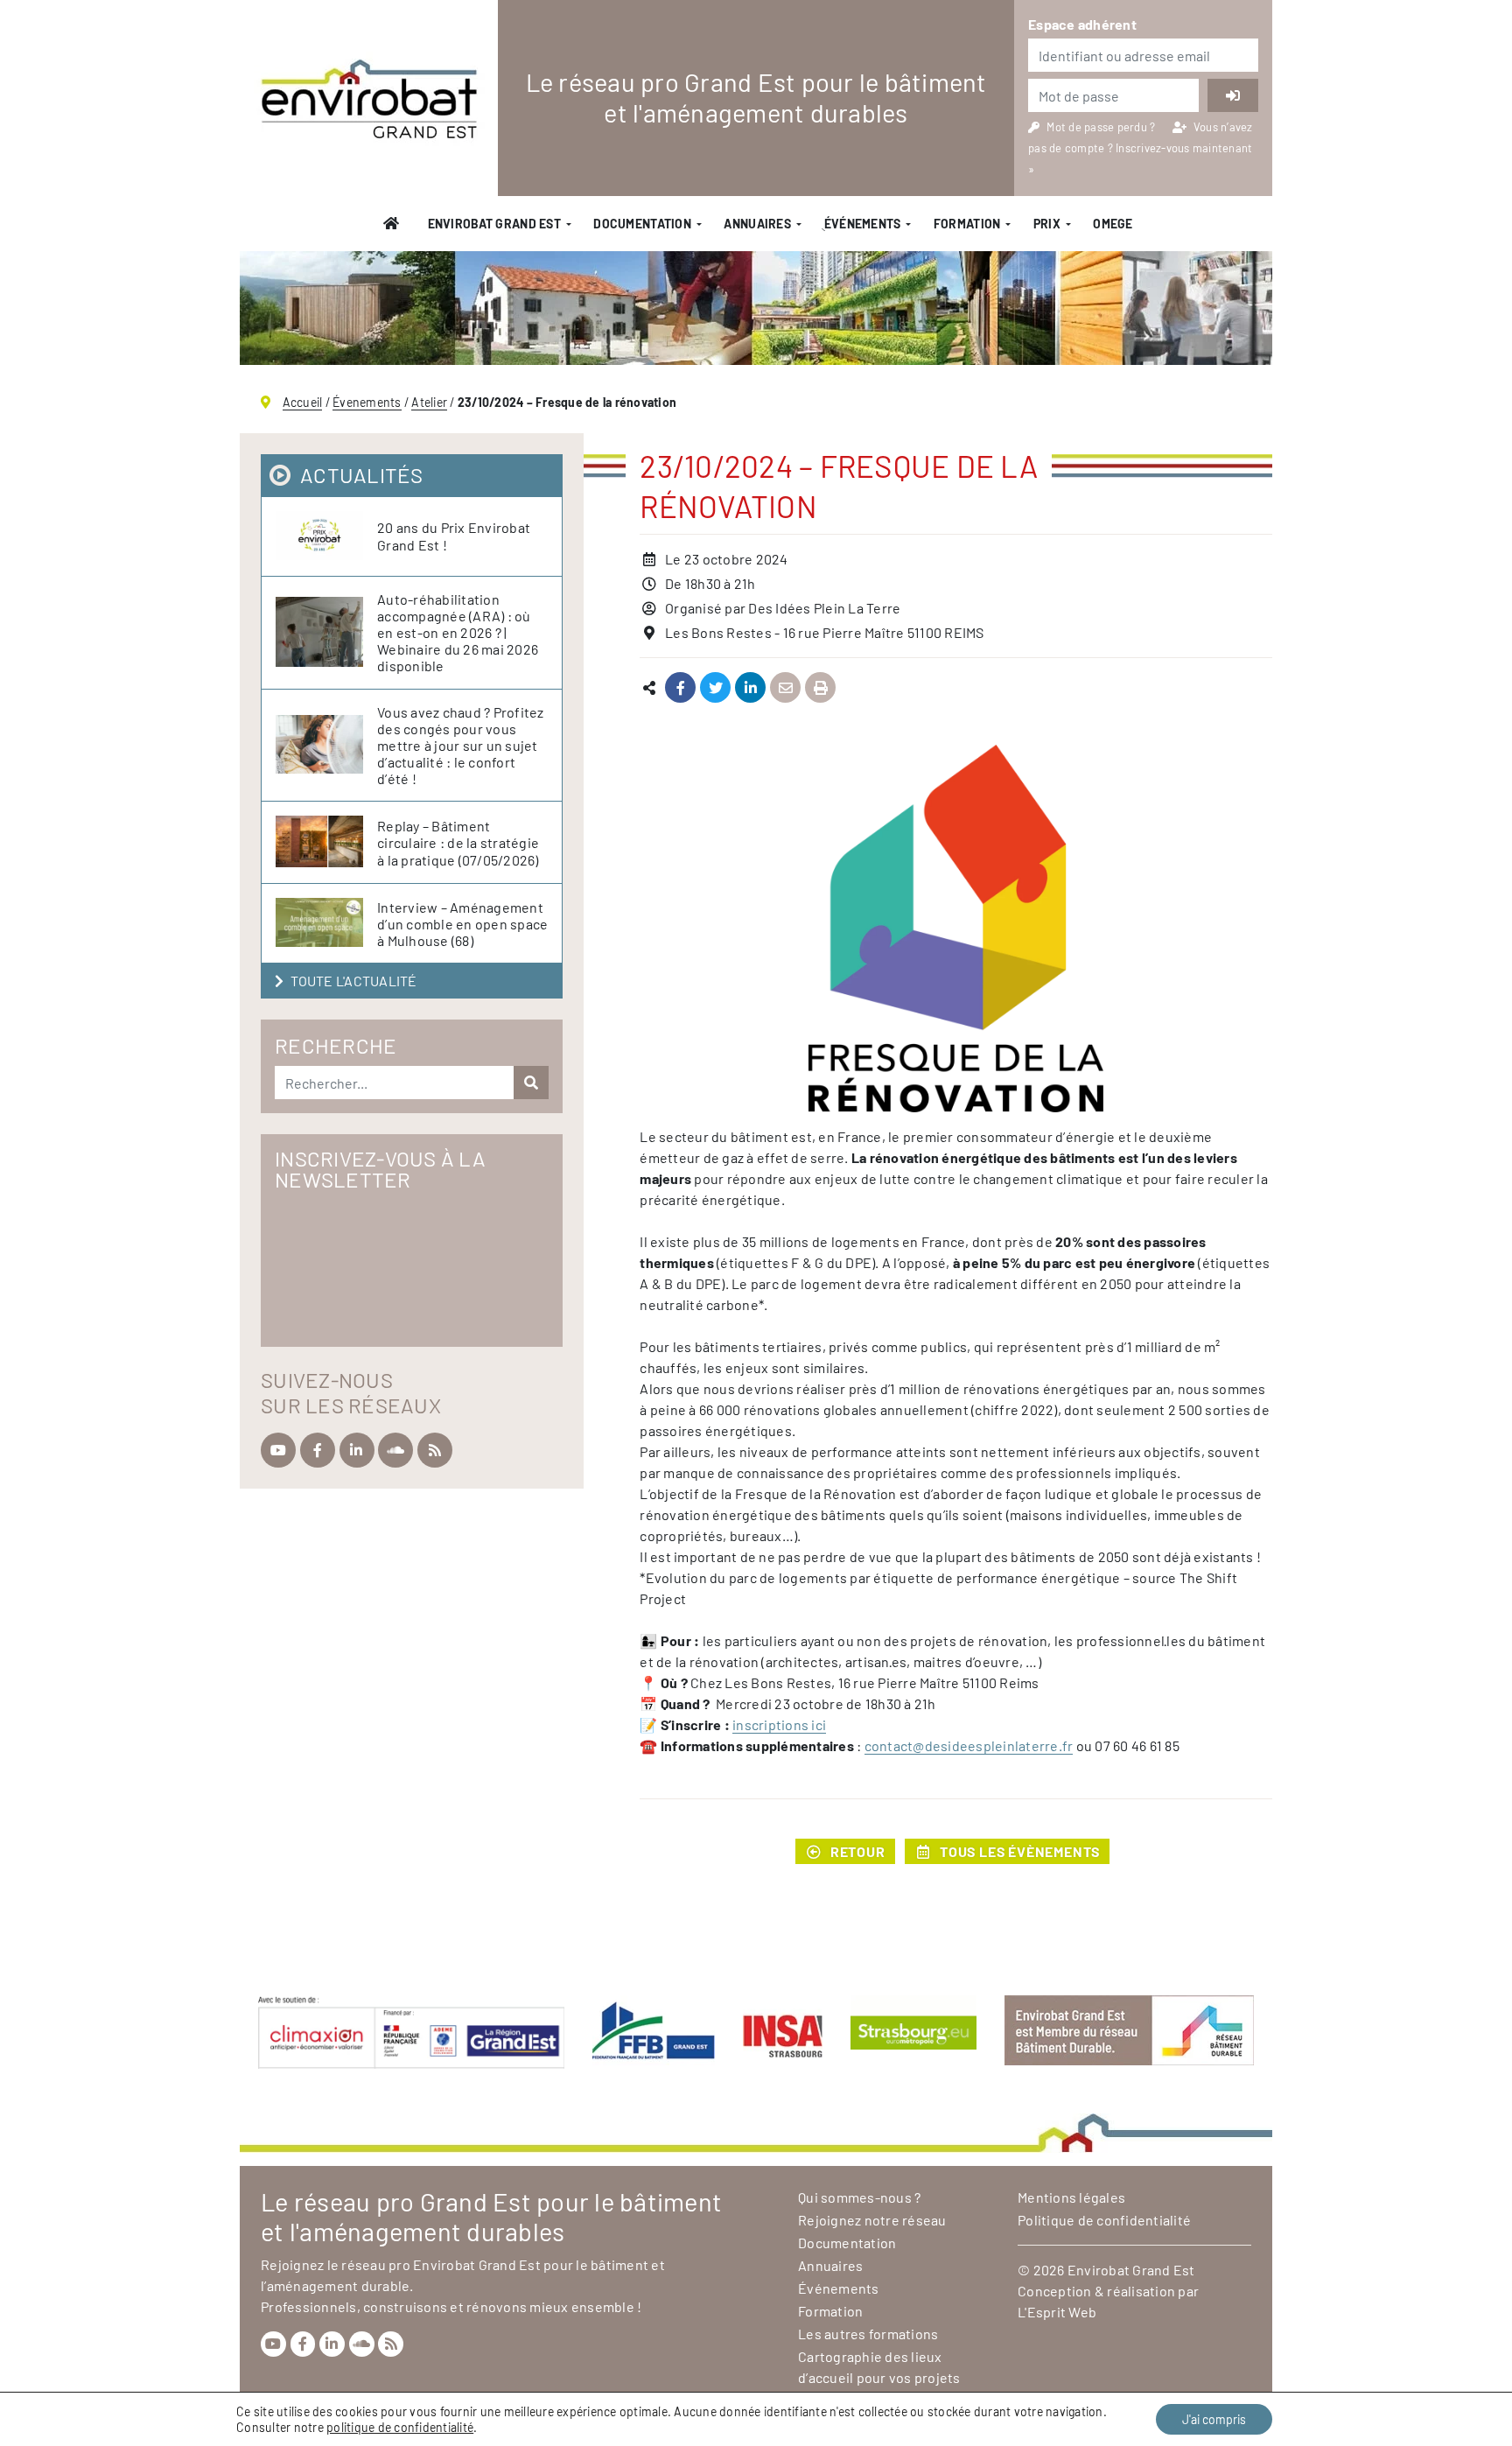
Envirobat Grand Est (494, 224)
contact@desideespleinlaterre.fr (969, 1745)
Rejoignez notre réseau (872, 2220)
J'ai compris (1214, 2419)
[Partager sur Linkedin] (750, 688)
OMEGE (1113, 224)
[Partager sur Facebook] (680, 688)
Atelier (429, 402)
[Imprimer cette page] (820, 688)
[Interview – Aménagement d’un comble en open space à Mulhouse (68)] (326, 923)
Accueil (303, 402)
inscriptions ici (779, 1724)
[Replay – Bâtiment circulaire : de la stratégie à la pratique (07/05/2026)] (326, 842)
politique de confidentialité (400, 2427)
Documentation (642, 224)
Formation (967, 224)
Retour (858, 1851)
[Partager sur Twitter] (715, 688)
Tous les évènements (1020, 1851)
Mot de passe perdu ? (1102, 127)
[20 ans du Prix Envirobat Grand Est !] (326, 536)
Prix (1047, 224)
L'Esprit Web (1057, 2312)
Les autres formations (868, 2334)
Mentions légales (1071, 2197)
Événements (839, 2288)
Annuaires (757, 224)
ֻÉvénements (862, 224)
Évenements (367, 402)
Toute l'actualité (353, 981)
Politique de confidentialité (1104, 2220)
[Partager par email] (785, 688)
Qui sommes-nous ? (859, 2197)
